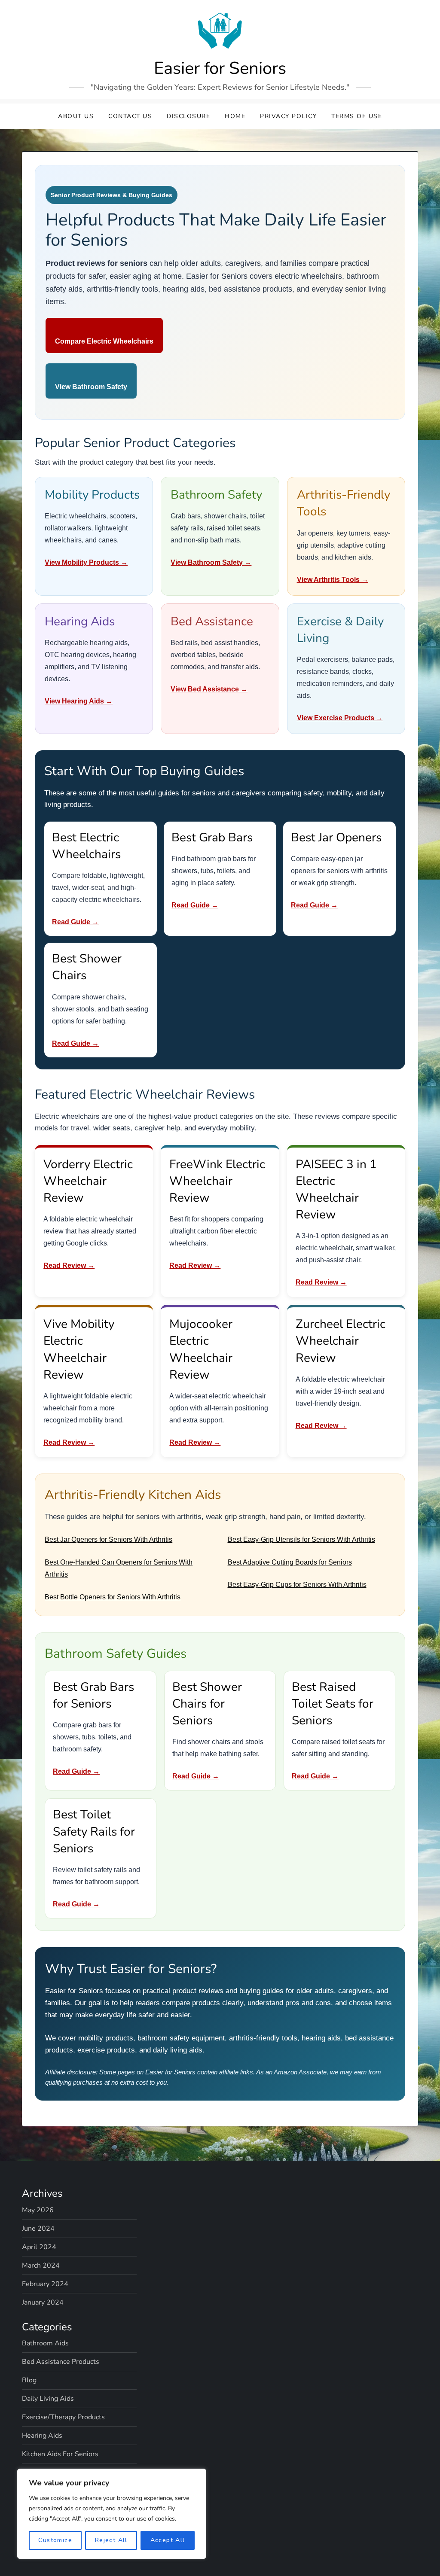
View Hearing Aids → (79, 701)
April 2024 (39, 2247)
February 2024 (45, 2284)
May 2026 (38, 2210)
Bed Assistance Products (61, 2362)
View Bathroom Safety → (211, 562)
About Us (76, 116)
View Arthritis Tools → (333, 580)
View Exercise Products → (340, 718)
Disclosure (188, 116)
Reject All (111, 2540)
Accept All (168, 2540)
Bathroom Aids (45, 2343)
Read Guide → (75, 922)
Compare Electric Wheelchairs (104, 341)
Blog (29, 2380)
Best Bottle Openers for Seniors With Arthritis (113, 1597)
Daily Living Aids (48, 2399)
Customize (55, 2540)
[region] (112, 2514)
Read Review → (69, 1265)
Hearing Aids (42, 2436)
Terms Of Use (357, 116)
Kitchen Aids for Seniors (60, 2454)
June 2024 (38, 2229)
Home (235, 116)
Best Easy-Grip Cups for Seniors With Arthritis (297, 1585)
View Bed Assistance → (209, 689)
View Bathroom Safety (91, 387)
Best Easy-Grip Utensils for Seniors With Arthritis (301, 1539)
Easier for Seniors (220, 68)
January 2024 (43, 2302)
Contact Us (130, 116)
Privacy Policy (288, 116)
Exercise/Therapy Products (63, 2417)
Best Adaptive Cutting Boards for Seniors (290, 1562)
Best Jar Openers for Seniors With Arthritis (108, 1539)
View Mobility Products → (86, 562)
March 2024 (41, 2265)
